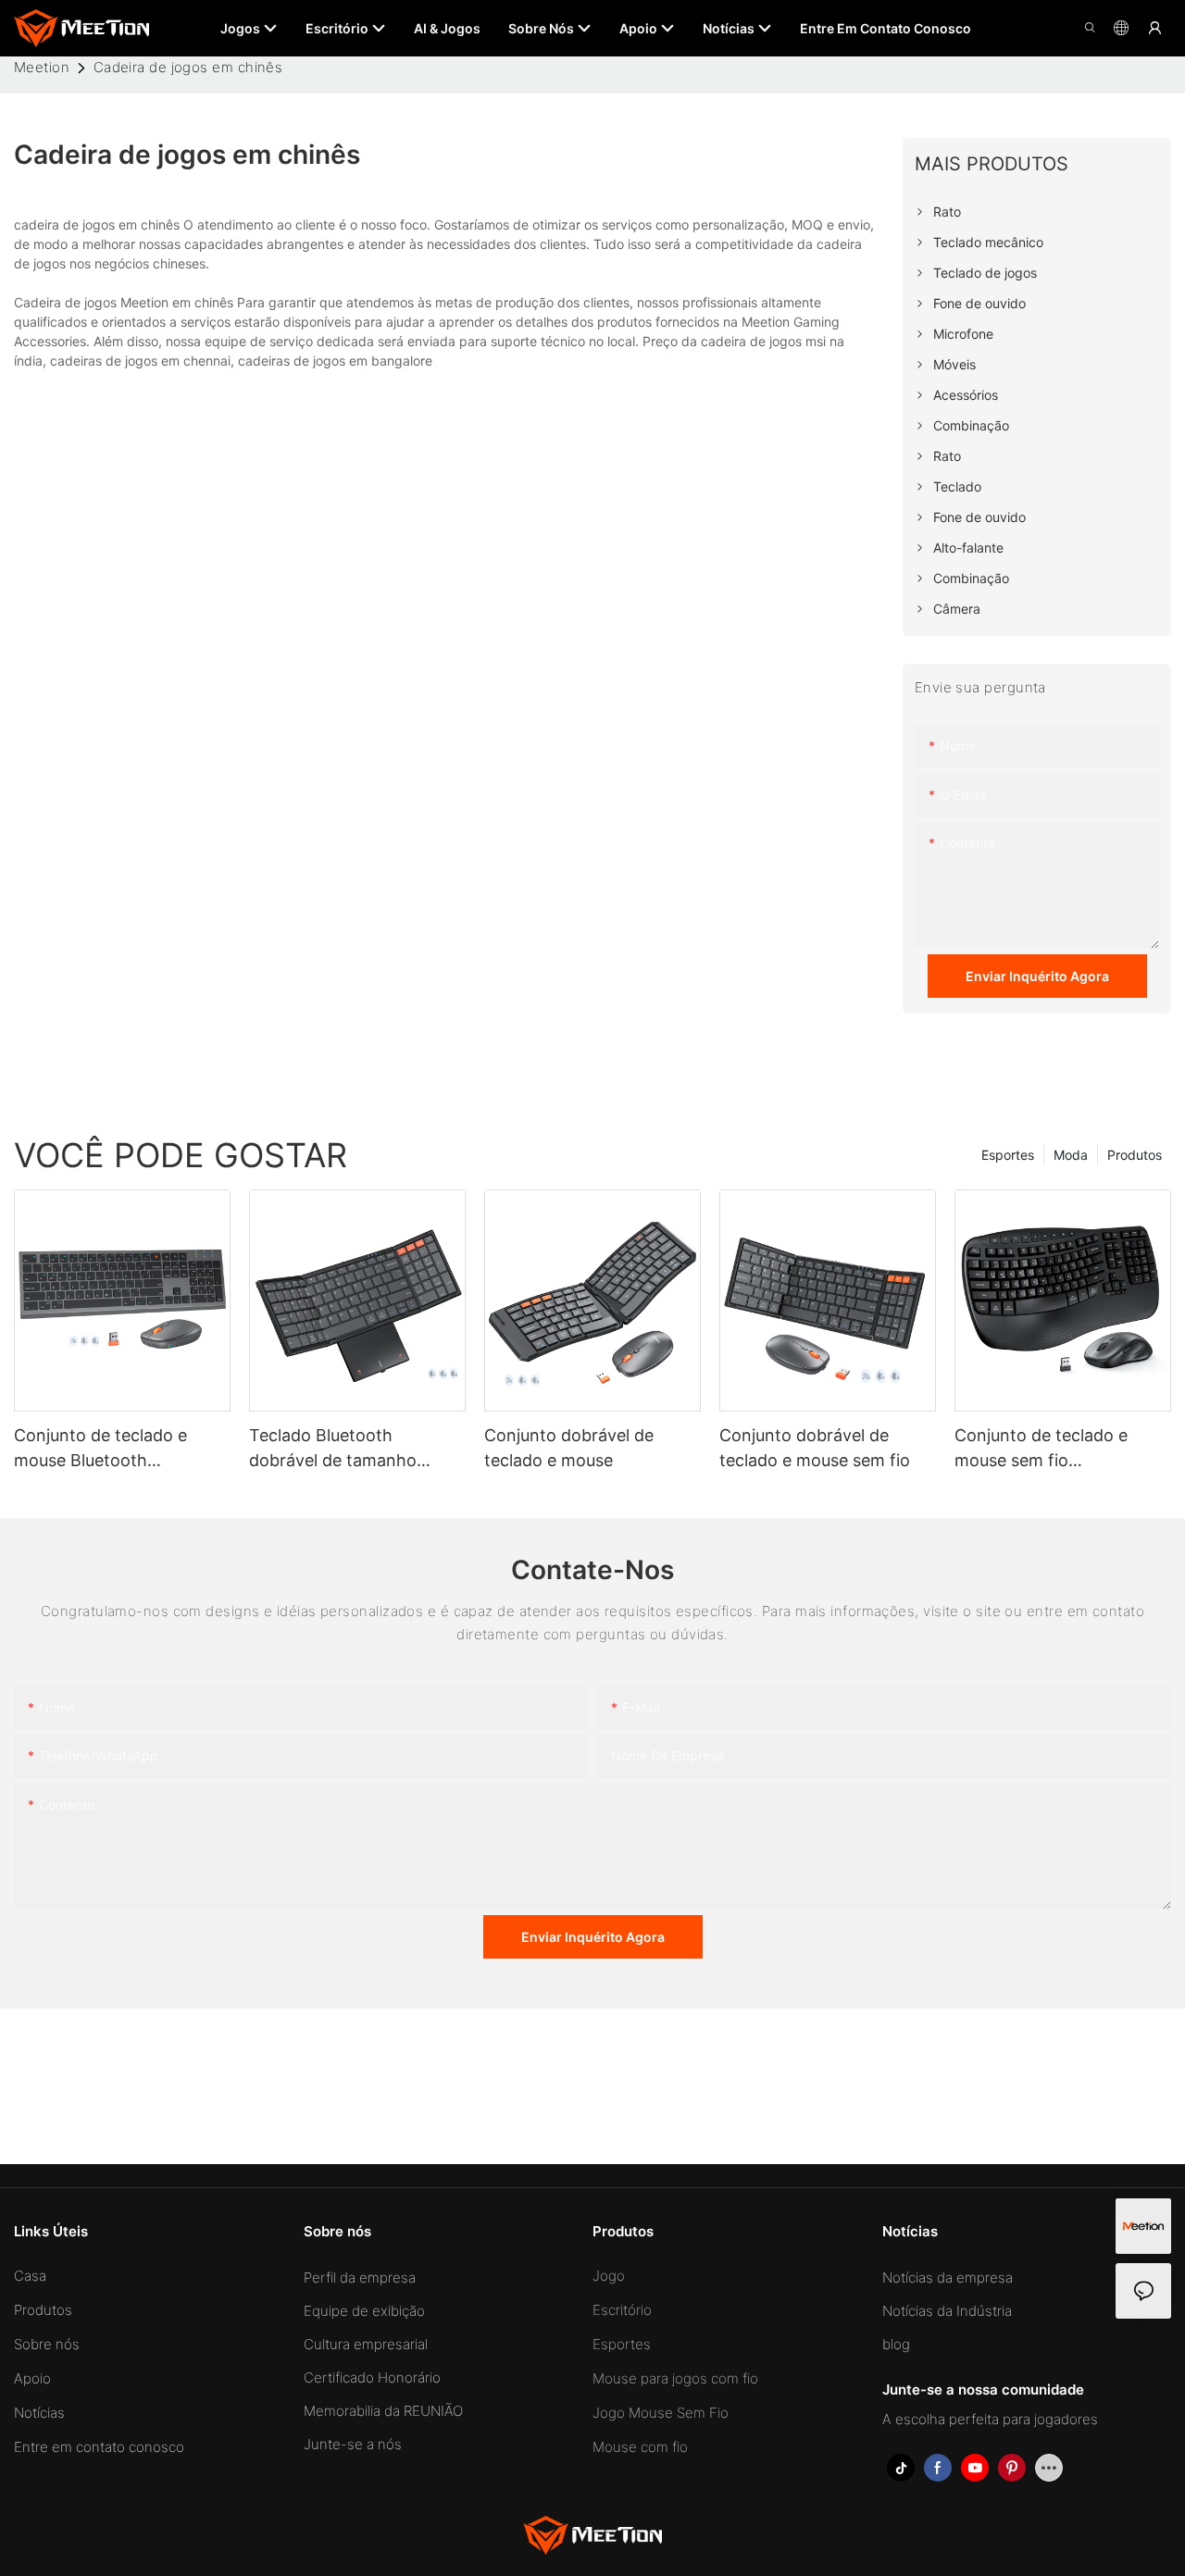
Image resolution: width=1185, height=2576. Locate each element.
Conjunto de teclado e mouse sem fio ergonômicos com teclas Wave (1051, 1449)
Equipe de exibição (364, 2311)
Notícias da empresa (948, 2277)
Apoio (32, 2378)
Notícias (39, 2413)
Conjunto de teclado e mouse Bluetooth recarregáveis (100, 1449)
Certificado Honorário (372, 2377)
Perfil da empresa (360, 2277)
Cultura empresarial (366, 2344)
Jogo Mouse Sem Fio (661, 2413)
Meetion (42, 67)
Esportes (1008, 1155)
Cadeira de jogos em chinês (188, 67)
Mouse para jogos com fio (675, 2378)
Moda (1071, 1155)
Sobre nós (47, 2344)
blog (896, 2344)
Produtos (1135, 1155)
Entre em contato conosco (99, 2447)
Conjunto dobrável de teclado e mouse (569, 1448)
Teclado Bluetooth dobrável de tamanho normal (333, 1449)
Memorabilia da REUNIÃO (383, 2411)
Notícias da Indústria (947, 2311)
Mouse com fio (640, 2447)
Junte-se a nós (353, 2444)
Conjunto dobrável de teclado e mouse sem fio (815, 1448)
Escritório (622, 2310)
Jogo (609, 2276)
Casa (30, 2276)
